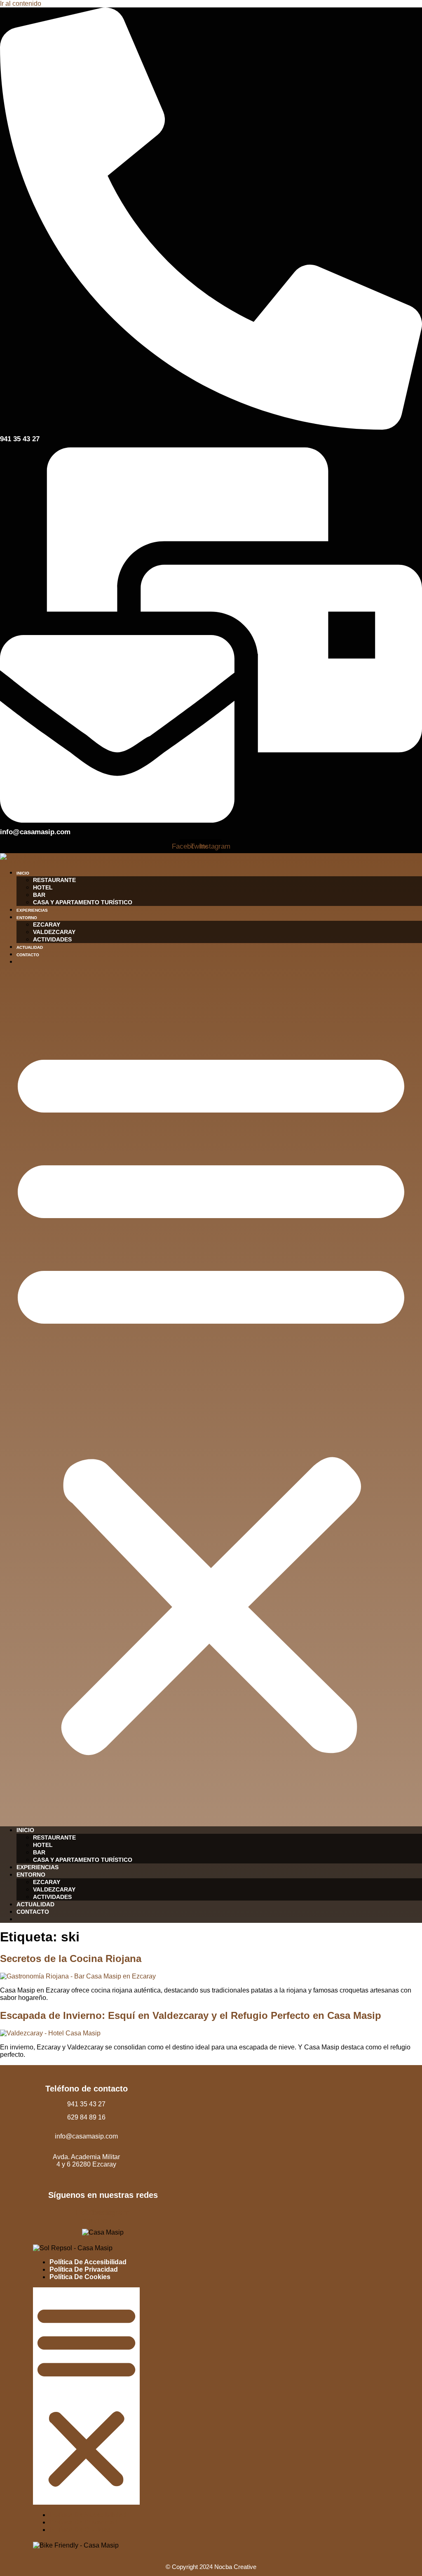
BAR (39, 895)
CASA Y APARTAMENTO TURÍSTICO (83, 902)
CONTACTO (28, 955)
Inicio (23, 873)
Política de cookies (80, 2277)
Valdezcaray (54, 932)
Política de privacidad (84, 2269)
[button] (211, 1396)
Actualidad (30, 947)
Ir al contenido (21, 4)
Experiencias (32, 910)
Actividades (52, 939)
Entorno (27, 918)
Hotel (43, 887)
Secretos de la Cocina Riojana (71, 1958)
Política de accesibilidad (88, 2262)
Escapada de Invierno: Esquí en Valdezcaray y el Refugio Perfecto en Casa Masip (191, 2015)
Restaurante (54, 880)
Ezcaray (47, 925)
